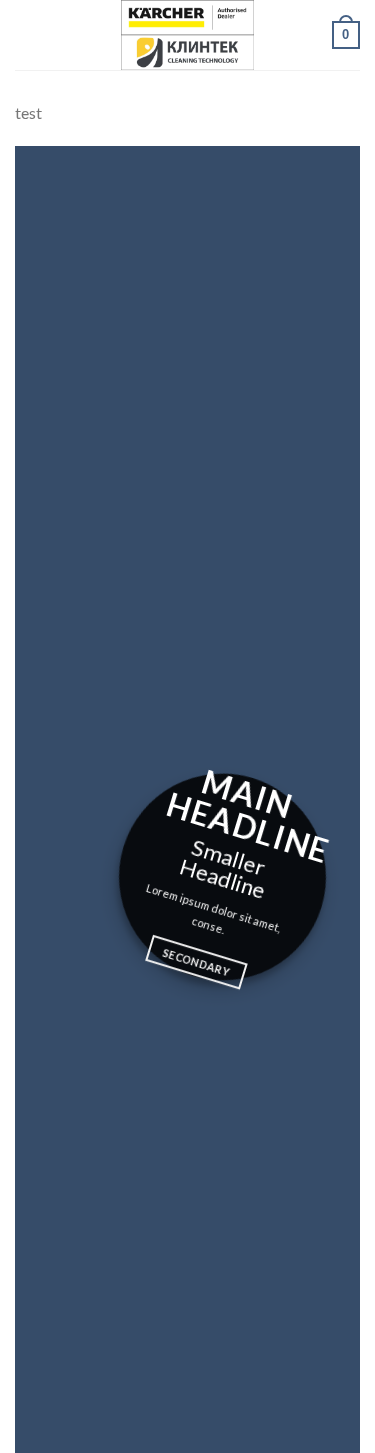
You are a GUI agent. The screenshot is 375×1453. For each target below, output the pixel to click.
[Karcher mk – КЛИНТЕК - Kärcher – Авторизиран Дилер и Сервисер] (188, 35)
